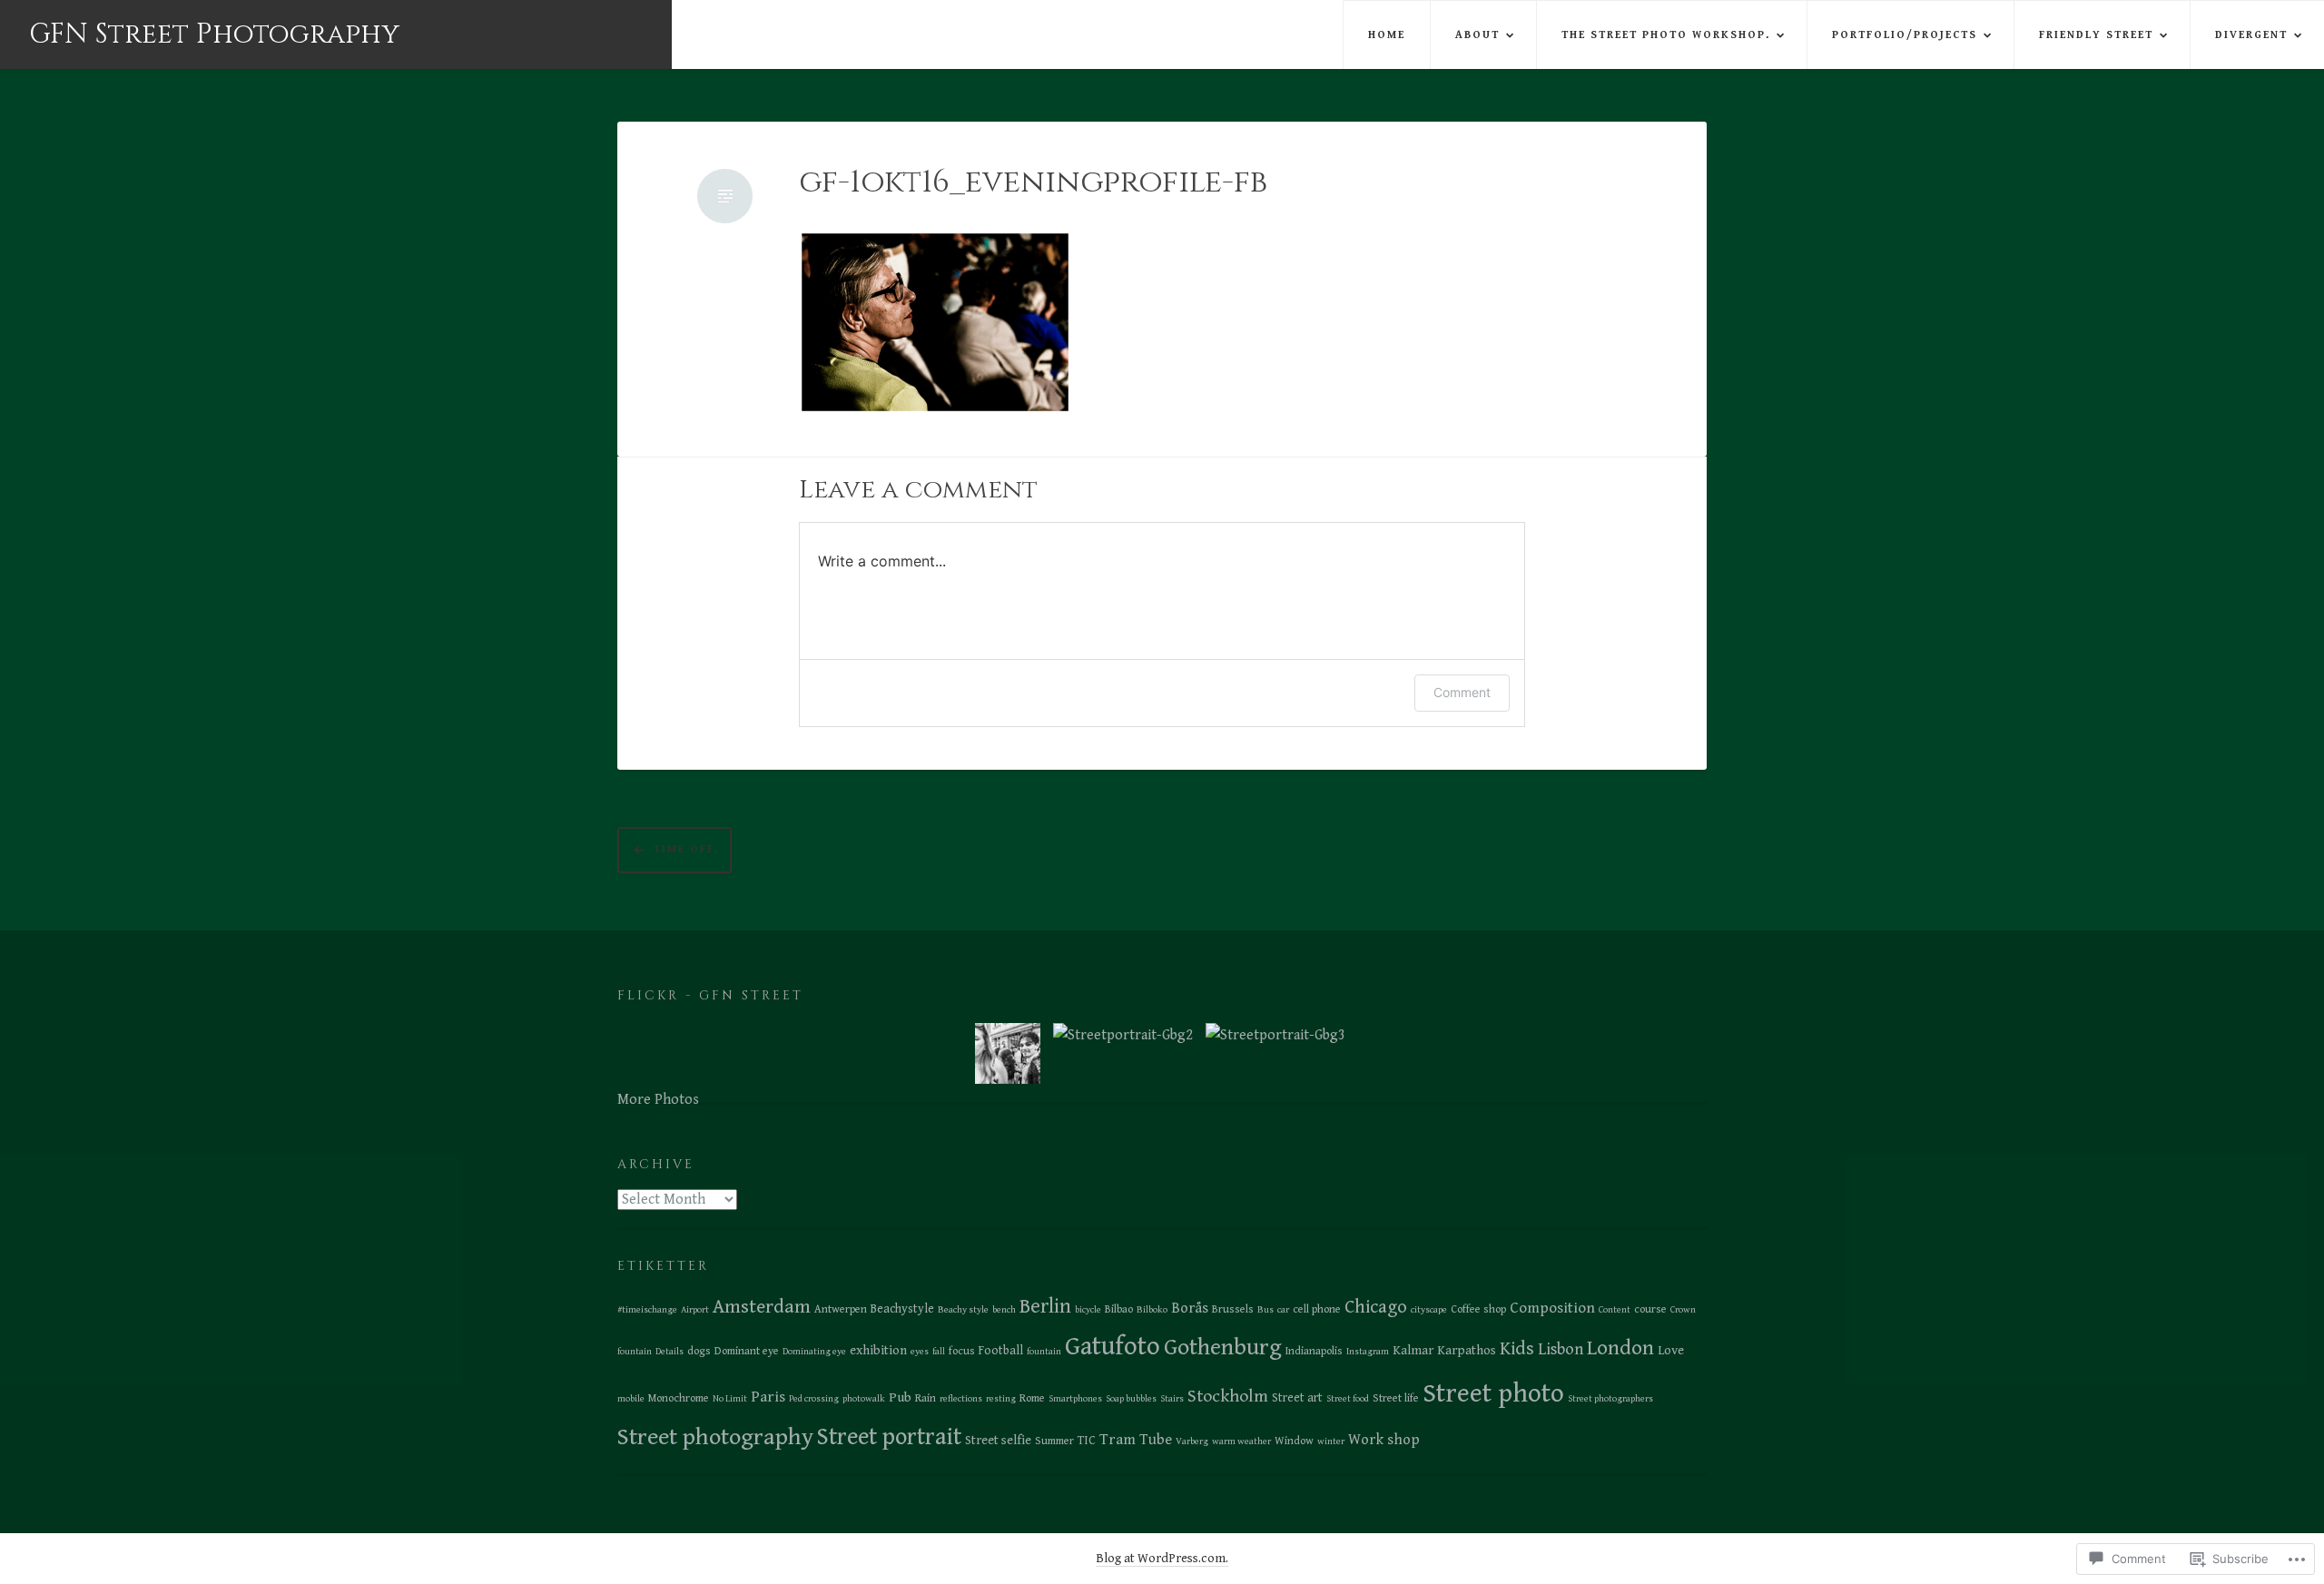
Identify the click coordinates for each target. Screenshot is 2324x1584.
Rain (926, 1398)
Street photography (715, 1437)
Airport (695, 1310)
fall (939, 1352)
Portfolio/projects (1905, 35)
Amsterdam (762, 1307)
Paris (768, 1397)
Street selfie (998, 1440)
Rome (1032, 1398)
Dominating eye (814, 1352)
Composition (1552, 1308)
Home (1387, 35)
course (1650, 1309)
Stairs (1172, 1399)
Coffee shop (1478, 1309)
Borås (1190, 1309)
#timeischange (647, 1310)
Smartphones (1075, 1399)
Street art (1297, 1398)
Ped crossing (814, 1399)
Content (1615, 1310)
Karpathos (1467, 1350)
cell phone (1317, 1309)
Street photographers (1610, 1399)
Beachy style (963, 1310)
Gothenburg (1223, 1348)
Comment (1462, 692)
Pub (900, 1397)
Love (1671, 1350)
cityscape (1429, 1310)
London (1620, 1348)
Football (1001, 1351)
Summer (1054, 1441)
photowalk (864, 1399)
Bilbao (1119, 1309)
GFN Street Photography (214, 34)
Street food (1348, 1399)
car (1283, 1310)
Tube (1156, 1440)
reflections (961, 1399)
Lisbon (1561, 1349)
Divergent (2251, 35)
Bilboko (1152, 1310)
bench (1004, 1310)
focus (962, 1351)
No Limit (730, 1399)
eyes (920, 1352)
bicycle (1088, 1310)
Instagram (1368, 1352)
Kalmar (1413, 1350)
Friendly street (2096, 35)
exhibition (878, 1350)
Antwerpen (841, 1309)
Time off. (686, 849)
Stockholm (1228, 1396)
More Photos (658, 1100)
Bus (1265, 1310)
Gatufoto (1113, 1347)
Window (1294, 1441)
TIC (1087, 1441)
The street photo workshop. (1666, 35)
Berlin (1045, 1306)
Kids (1517, 1349)
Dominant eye (747, 1351)
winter (1331, 1441)
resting (1001, 1399)
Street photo (1493, 1393)
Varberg (1192, 1441)
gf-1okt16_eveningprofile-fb (1033, 183)
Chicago (1376, 1307)
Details (670, 1352)
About (1477, 35)
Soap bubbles (1131, 1399)
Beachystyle (902, 1309)
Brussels (1233, 1309)
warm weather (1241, 1441)
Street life (1396, 1398)
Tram (1118, 1440)
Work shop (1384, 1440)
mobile (631, 1399)
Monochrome (679, 1398)
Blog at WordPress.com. (1162, 1559)
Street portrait (889, 1437)
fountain (1044, 1352)
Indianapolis (1314, 1351)
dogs (699, 1351)
